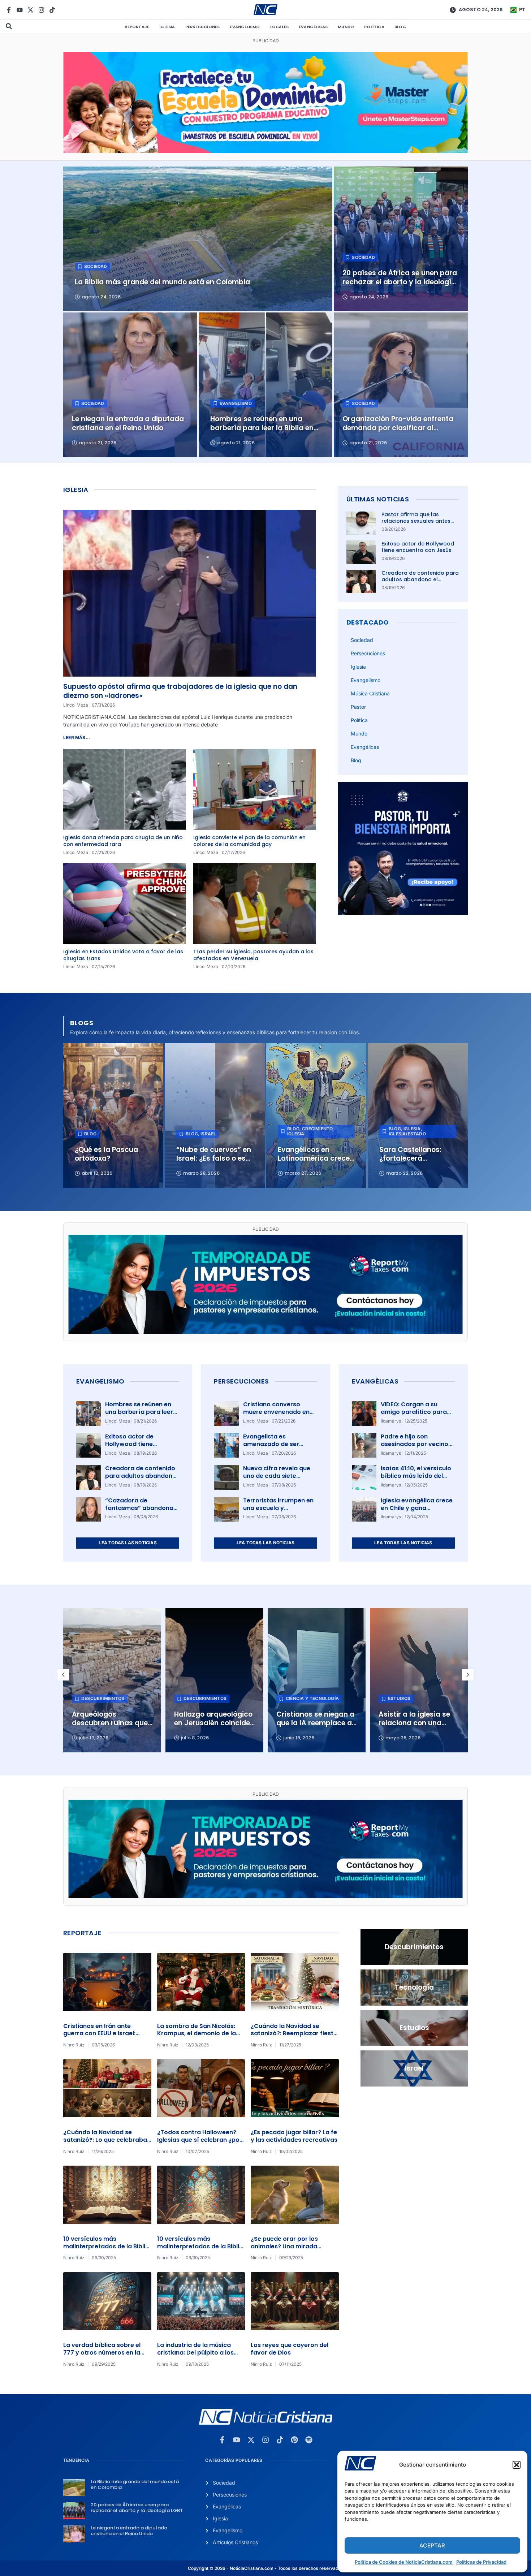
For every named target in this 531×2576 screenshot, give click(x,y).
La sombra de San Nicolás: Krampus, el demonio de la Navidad (197, 2034)
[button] (517, 2465)
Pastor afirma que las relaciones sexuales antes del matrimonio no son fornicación (416, 524)
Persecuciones (203, 27)
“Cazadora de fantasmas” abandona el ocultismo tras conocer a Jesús (139, 1512)
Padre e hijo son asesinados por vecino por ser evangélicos (415, 1444)
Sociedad (362, 640)
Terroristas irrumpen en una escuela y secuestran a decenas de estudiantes (278, 1512)
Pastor (358, 707)
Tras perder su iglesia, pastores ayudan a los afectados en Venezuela (253, 955)
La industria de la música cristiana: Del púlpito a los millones (195, 2353)
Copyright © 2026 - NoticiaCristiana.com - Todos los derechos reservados (265, 2568)
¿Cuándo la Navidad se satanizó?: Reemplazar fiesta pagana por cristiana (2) (294, 2034)
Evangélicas (313, 27)
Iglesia (167, 27)
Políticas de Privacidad (481, 2562)
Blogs (82, 1023)
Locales (279, 27)
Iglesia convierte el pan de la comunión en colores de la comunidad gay (249, 841)
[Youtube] (20, 10)
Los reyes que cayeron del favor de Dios (290, 2349)
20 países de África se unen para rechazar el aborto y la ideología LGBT (137, 2508)
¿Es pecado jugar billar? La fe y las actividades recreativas (294, 2136)
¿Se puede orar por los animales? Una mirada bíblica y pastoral (284, 2246)
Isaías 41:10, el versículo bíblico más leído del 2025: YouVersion (416, 1476)
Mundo (346, 27)
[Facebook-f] (9, 10)
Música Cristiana (370, 693)
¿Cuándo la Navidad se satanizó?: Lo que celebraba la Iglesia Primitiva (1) (105, 2140)
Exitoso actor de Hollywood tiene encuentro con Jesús (418, 547)
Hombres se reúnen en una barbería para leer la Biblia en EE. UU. (139, 1412)
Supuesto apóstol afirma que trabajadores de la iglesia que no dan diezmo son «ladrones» (180, 691)
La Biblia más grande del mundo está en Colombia (135, 2484)
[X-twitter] (31, 10)
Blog (400, 27)
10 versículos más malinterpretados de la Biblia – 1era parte (200, 2246)
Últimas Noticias (378, 499)
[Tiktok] (52, 10)
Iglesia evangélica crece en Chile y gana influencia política (417, 1508)
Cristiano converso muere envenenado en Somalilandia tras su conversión (276, 1416)
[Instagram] (41, 10)
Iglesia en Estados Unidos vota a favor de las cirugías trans (123, 955)
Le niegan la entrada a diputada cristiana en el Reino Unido (129, 2531)
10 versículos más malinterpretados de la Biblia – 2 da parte (106, 2246)
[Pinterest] (294, 2440)
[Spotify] (309, 2440)
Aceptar (432, 2545)
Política (374, 27)
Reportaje (137, 27)
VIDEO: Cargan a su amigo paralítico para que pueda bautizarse (414, 1412)
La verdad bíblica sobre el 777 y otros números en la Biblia (102, 2353)
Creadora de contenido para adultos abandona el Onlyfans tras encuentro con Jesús (420, 583)
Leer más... (77, 737)
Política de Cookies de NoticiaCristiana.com (404, 2562)
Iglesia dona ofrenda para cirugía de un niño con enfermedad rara (123, 841)
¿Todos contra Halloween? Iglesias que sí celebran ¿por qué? (200, 2140)
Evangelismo (245, 27)
